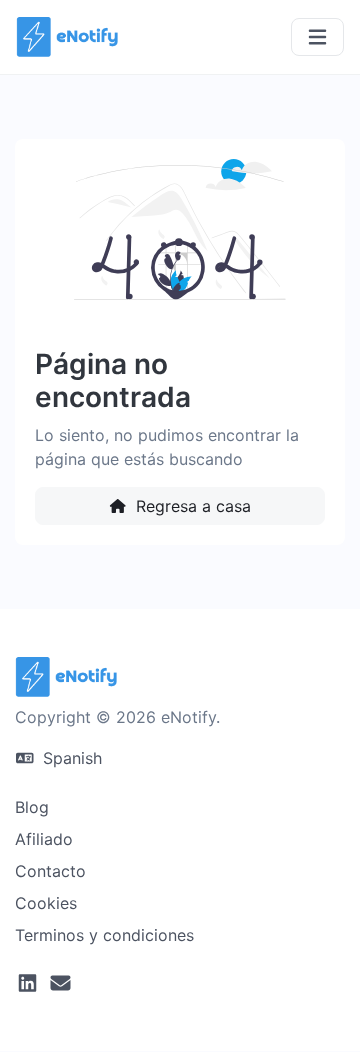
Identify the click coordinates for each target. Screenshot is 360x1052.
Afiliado (44, 839)
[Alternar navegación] (317, 37)
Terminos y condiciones (104, 935)
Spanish (70, 758)
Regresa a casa (191, 506)
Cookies (46, 903)
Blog (32, 807)
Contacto (50, 871)
